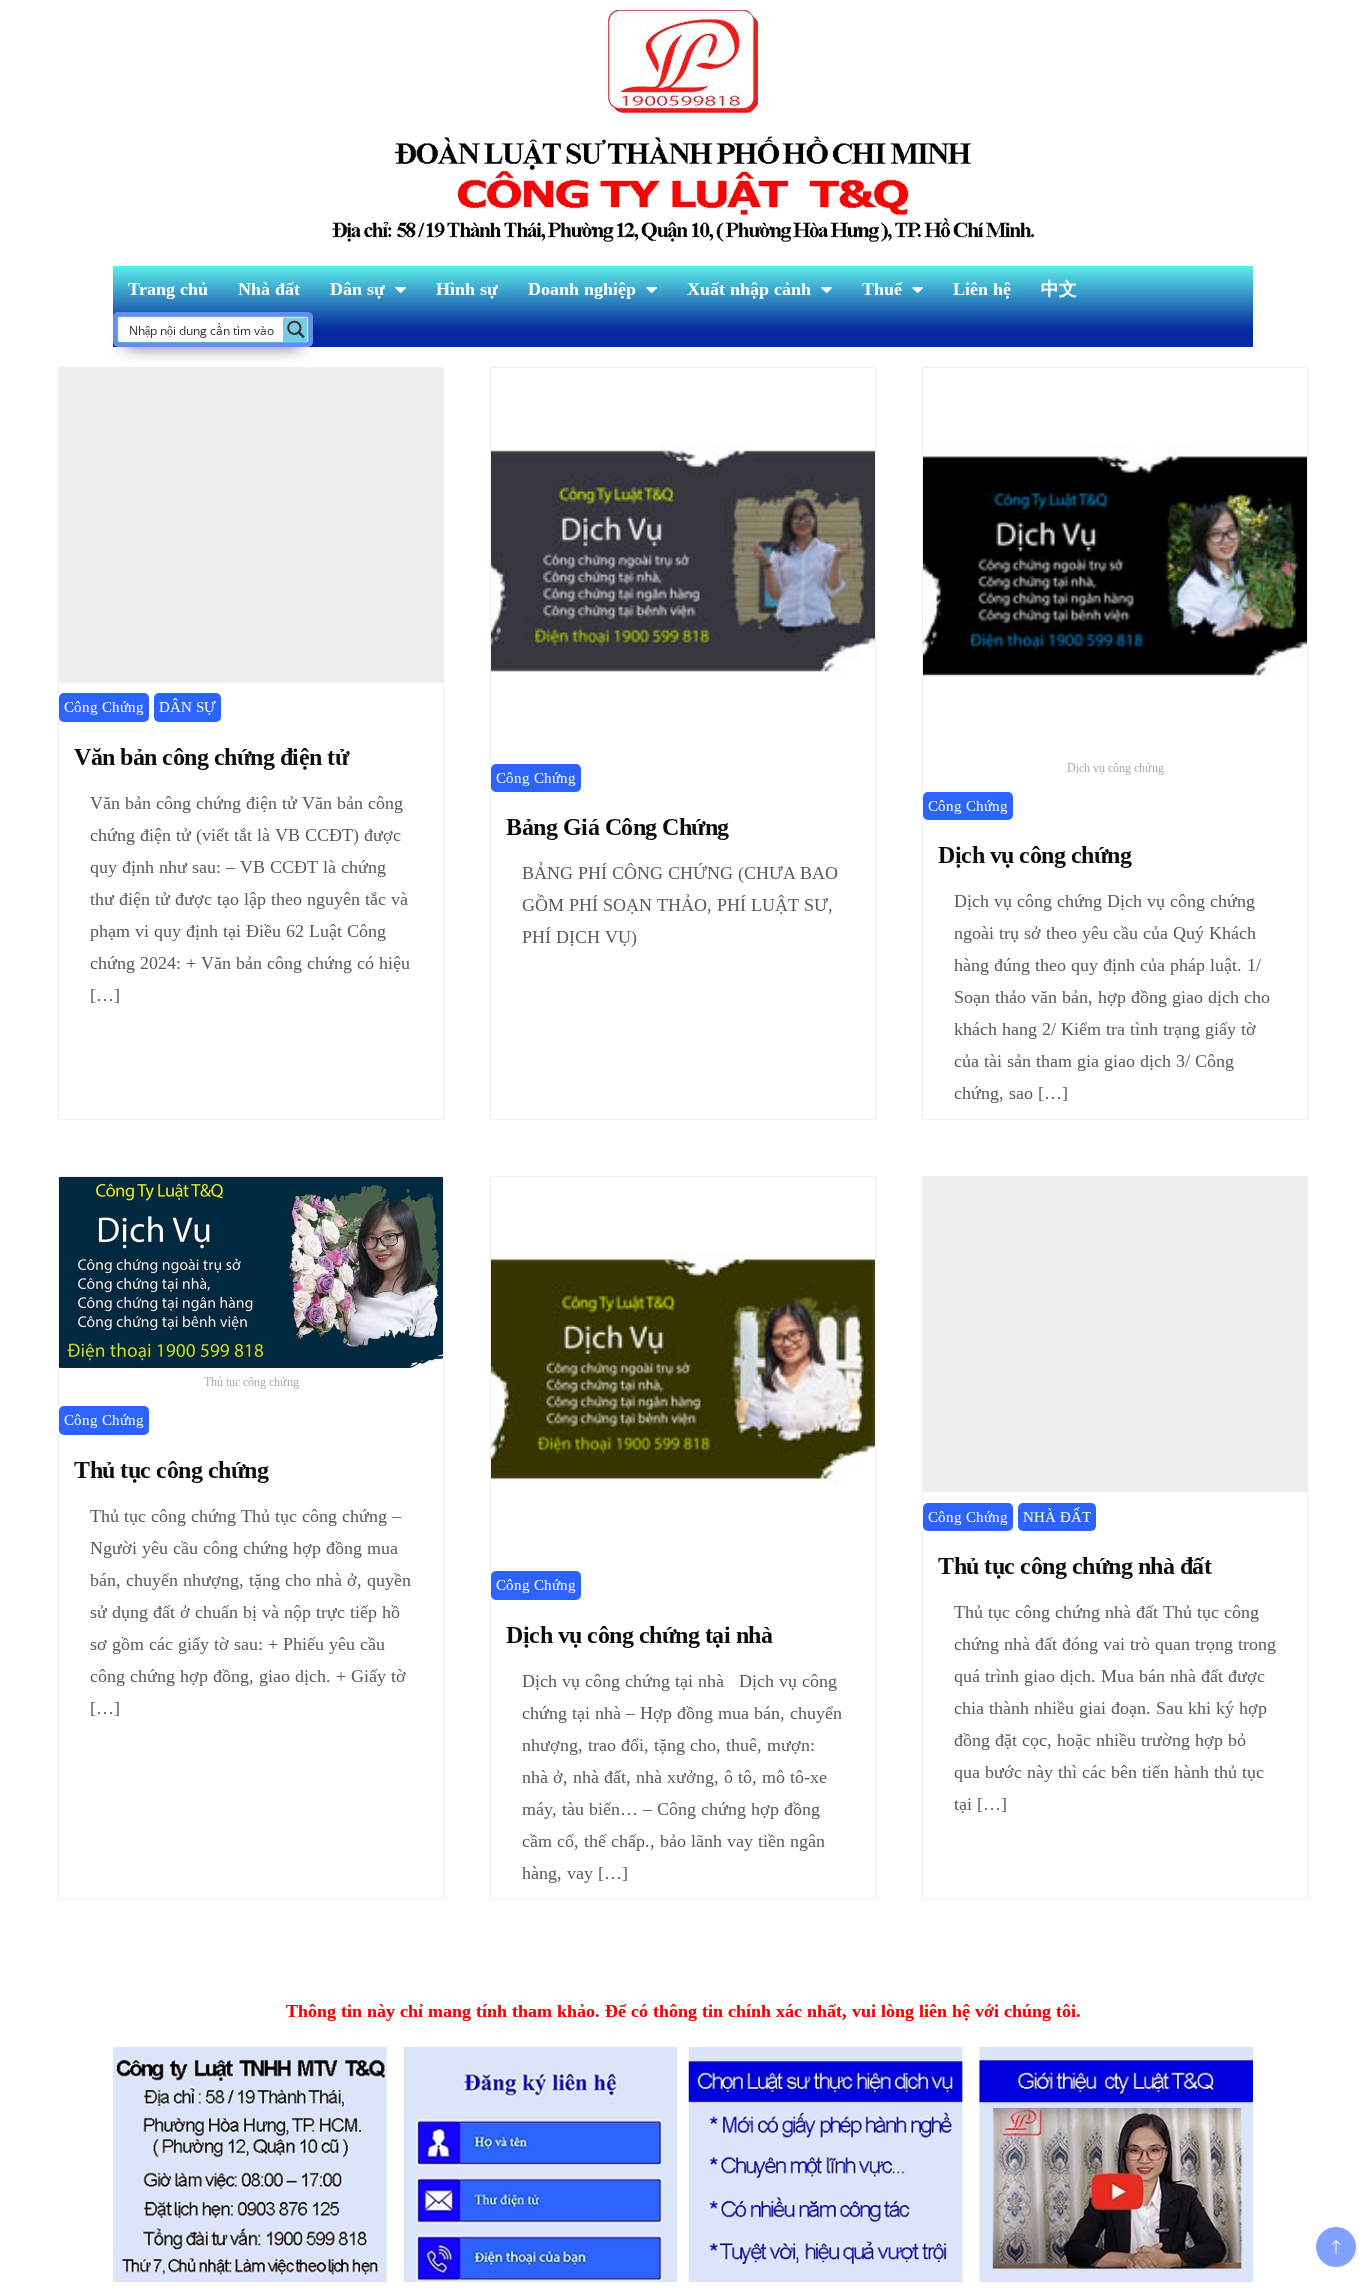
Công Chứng (104, 707)
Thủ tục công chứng (171, 1470)
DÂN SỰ (187, 707)
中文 (1059, 289)
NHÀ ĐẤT (1057, 1517)
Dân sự (357, 289)
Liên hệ (982, 289)
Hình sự (467, 289)
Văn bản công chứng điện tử (211, 757)
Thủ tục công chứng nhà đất (1080, 1566)
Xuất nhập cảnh (749, 289)
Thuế (882, 289)
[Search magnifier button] (295, 329)
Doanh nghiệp (582, 289)
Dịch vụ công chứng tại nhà (639, 1635)
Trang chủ (168, 289)
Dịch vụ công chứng (1034, 855)
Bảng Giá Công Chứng (617, 827)
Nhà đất (269, 289)
